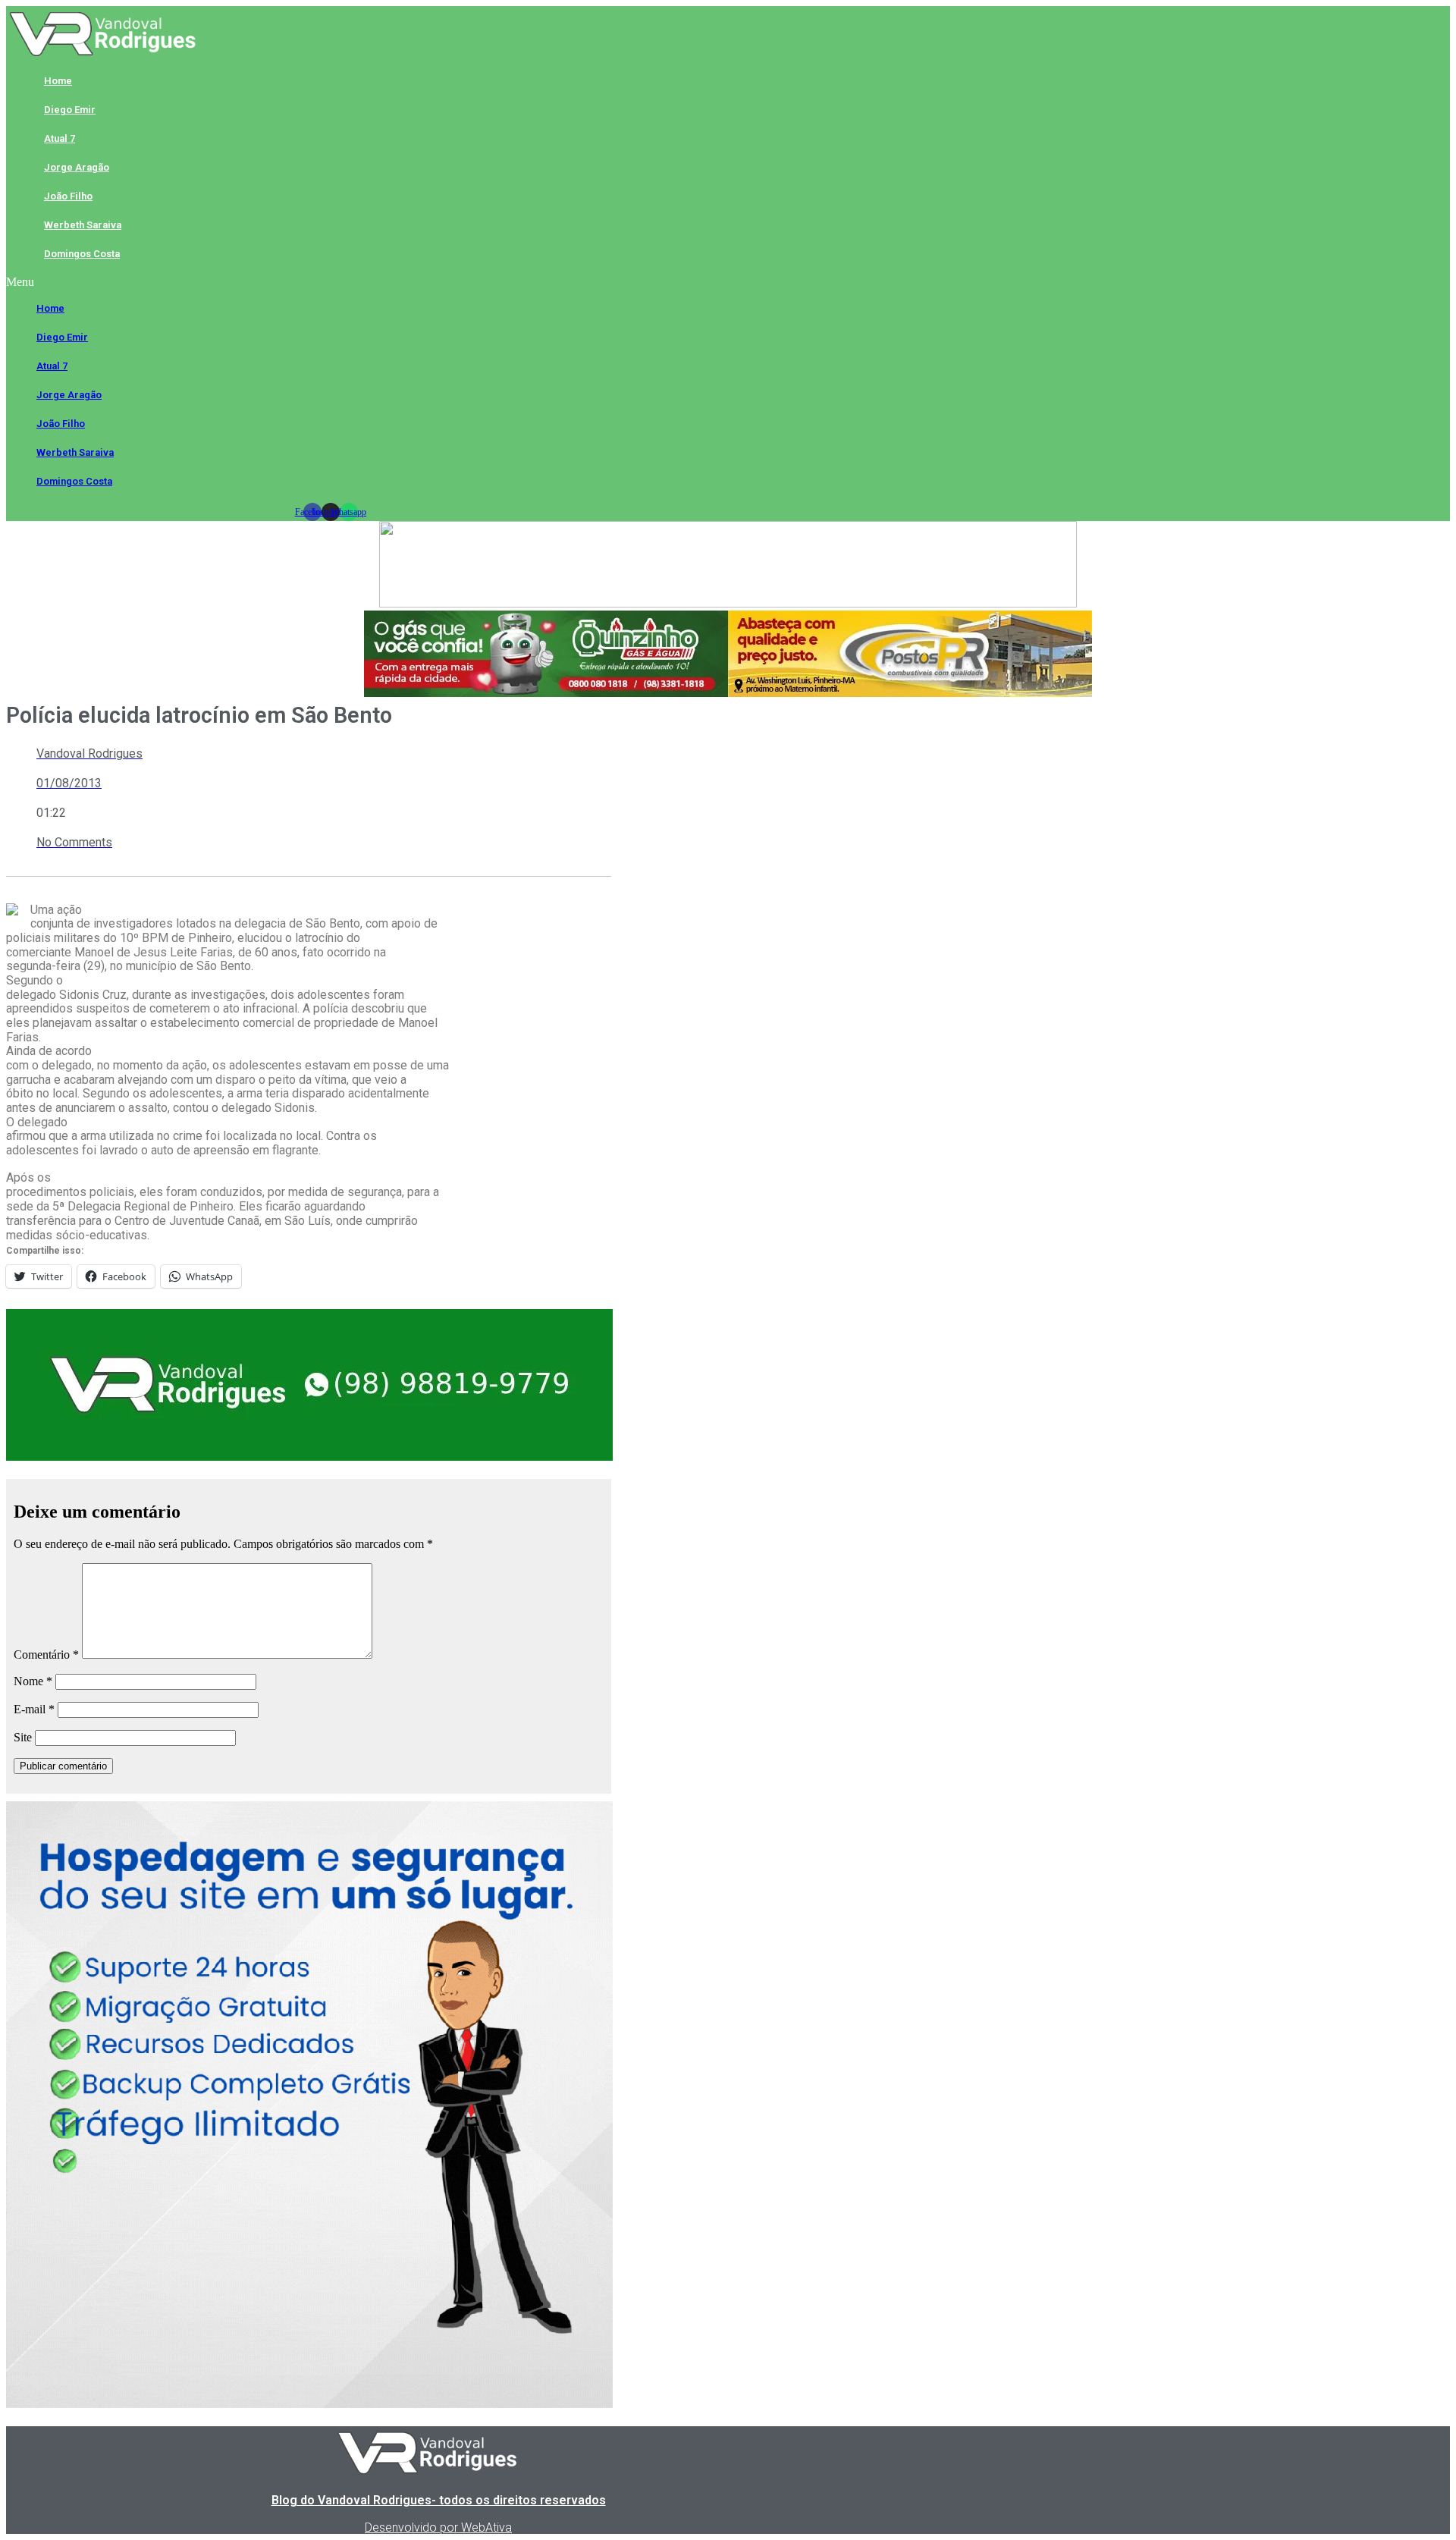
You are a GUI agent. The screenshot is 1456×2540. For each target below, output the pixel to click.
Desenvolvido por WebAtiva (438, 2527)
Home (58, 81)
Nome (33, 1681)
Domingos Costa (82, 254)
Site (23, 1737)
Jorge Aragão (77, 167)
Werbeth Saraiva (83, 225)
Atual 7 (60, 138)
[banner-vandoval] (309, 1457)
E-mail (34, 1709)
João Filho (68, 196)
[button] (330, 282)
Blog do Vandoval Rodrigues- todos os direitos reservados (439, 2500)
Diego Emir (70, 110)
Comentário (46, 1655)
